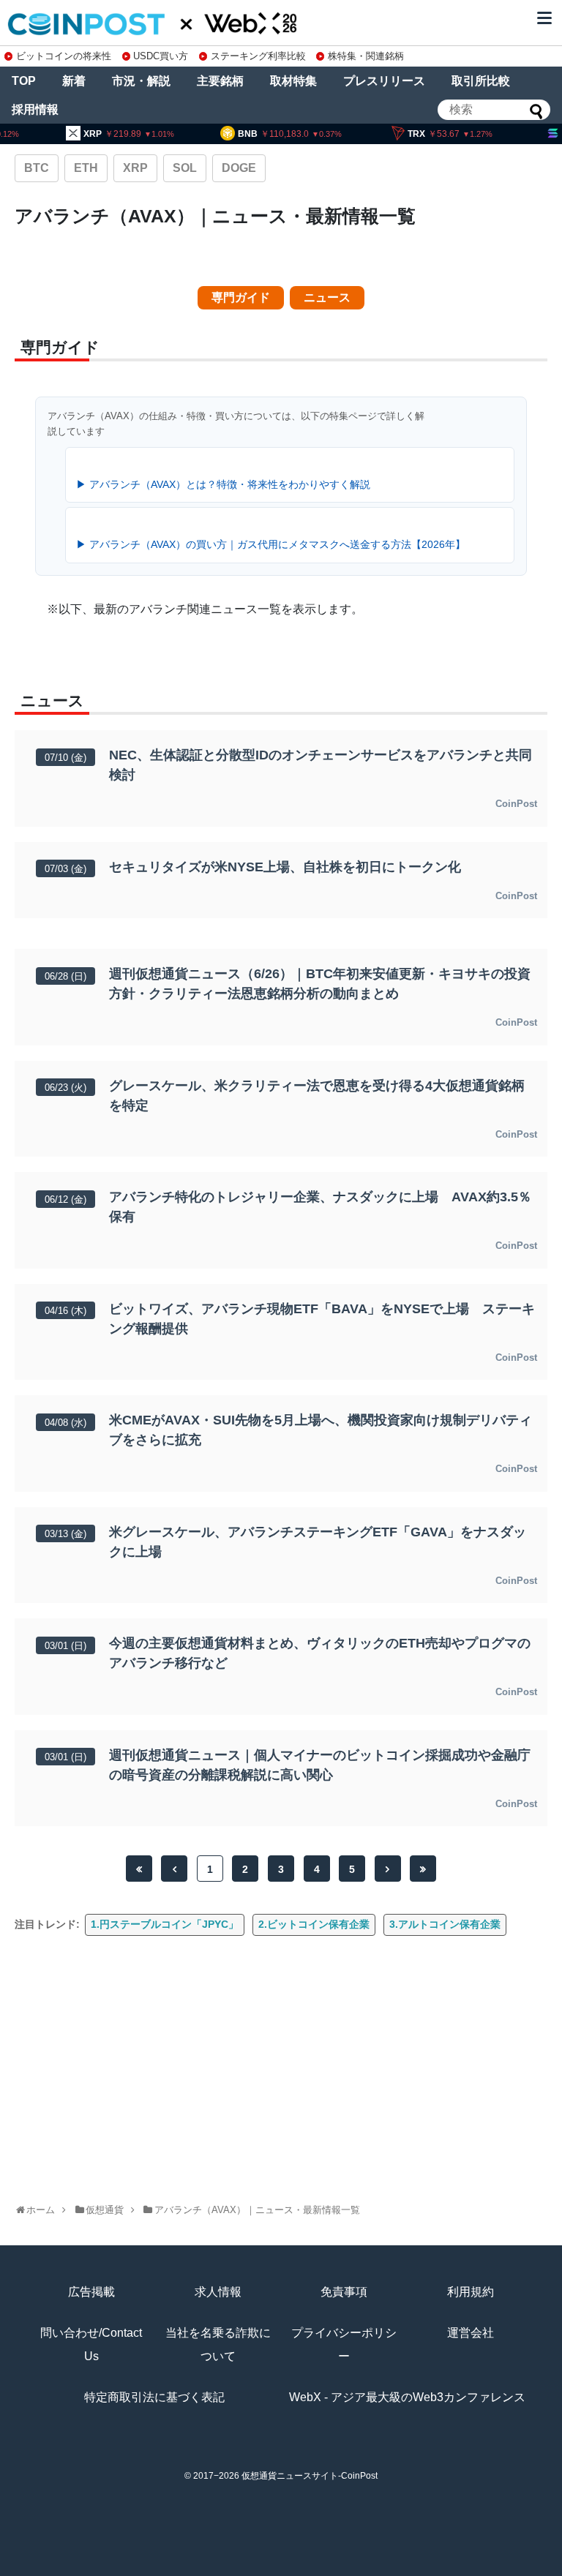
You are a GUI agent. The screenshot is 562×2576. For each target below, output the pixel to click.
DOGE (239, 168)
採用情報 (35, 109)
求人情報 (218, 2292)
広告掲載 (91, 2292)
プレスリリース (384, 81)
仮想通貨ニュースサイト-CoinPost (310, 2476)
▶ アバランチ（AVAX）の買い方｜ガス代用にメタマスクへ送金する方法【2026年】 (271, 544)
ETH (86, 168)
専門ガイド (241, 297)
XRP (135, 168)
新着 (74, 81)
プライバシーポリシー (344, 2344)
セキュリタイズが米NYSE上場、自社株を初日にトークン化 (285, 867)
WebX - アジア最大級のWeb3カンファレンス (407, 2397)
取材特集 (293, 81)
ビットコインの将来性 (64, 56)
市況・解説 (141, 81)
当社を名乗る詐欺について (218, 2344)
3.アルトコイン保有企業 (445, 1924)
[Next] (388, 1869)
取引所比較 (481, 81)
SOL (185, 168)
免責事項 (344, 2292)
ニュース (327, 297)
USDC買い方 (161, 56)
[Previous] (174, 1869)
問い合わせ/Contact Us (91, 2344)
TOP (24, 81)
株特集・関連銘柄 (366, 56)
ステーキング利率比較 (258, 56)
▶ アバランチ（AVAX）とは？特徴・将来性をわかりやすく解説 (223, 484)
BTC (37, 168)
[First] (139, 1869)
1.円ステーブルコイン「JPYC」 (165, 1924)
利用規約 (471, 2292)
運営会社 (471, 2333)
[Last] (423, 1869)
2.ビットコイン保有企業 (314, 1924)
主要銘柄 (220, 81)
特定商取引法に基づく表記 (154, 2397)
